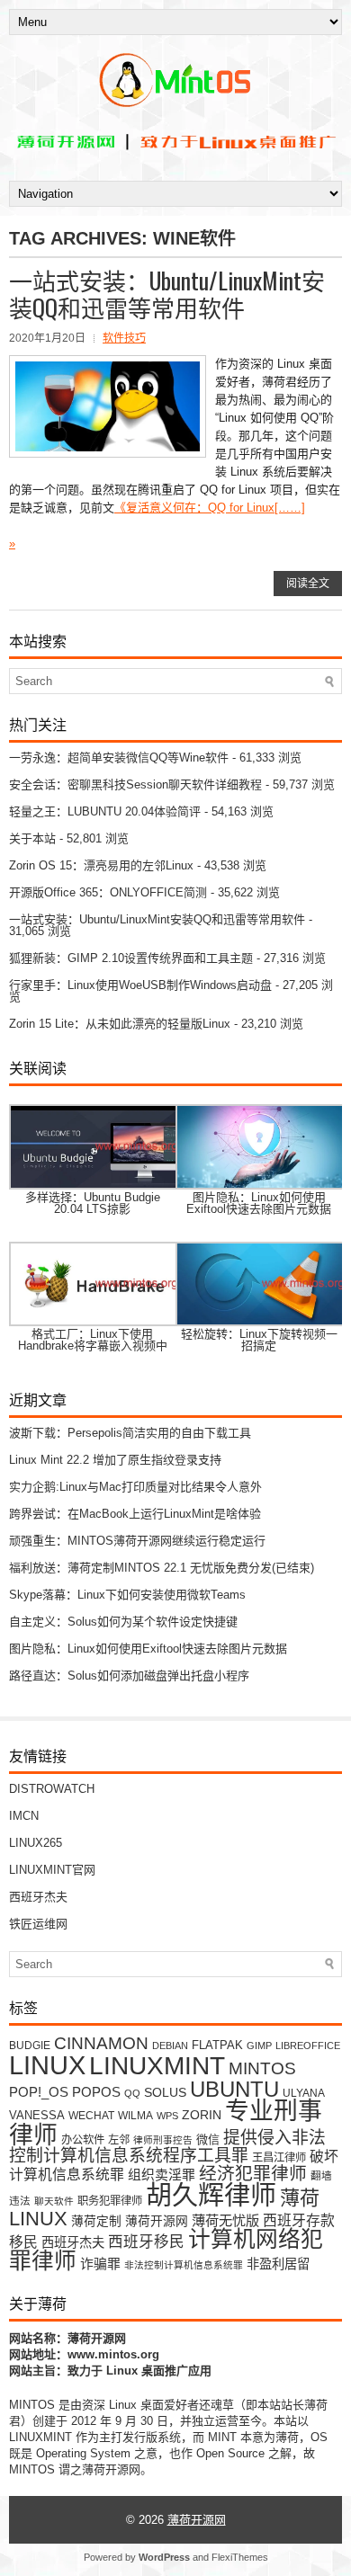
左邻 (119, 2140)
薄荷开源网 (157, 2221)
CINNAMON (101, 2043)
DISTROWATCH (52, 1789)
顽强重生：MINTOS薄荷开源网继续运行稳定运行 (137, 1541)
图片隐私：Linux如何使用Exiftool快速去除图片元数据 (148, 1649)
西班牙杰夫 (38, 1897)
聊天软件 (54, 2201)
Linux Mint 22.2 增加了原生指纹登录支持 (115, 1460)
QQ (132, 2093)
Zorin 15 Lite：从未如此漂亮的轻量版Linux (120, 1024)
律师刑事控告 (163, 2140)
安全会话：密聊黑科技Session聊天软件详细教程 (135, 784)
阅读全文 (308, 584)
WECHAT (91, 2115)
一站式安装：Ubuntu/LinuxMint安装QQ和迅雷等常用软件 (167, 294)
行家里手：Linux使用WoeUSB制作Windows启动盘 (140, 985)
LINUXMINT (157, 2065)
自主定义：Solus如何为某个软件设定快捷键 (123, 1622)
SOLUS (165, 2093)
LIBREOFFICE (308, 2046)
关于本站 (32, 838)
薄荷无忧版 (225, 2220)
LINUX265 (36, 1843)
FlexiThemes (240, 2557)
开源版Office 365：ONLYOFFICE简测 (108, 892)
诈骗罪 (100, 2264)
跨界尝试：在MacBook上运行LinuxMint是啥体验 (135, 1514)
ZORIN (202, 2115)
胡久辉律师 (211, 2196)
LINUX (47, 2065)
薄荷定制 (96, 2221)
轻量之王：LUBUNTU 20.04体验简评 (105, 811)
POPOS (96, 2092)
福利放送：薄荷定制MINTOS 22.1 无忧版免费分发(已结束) (162, 1568)
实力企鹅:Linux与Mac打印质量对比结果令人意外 (135, 1487)
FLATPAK (217, 2045)
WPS (167, 2116)
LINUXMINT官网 (52, 1870)
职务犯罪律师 (110, 2201)
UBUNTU (234, 2089)
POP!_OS (39, 2092)
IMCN (24, 1816)
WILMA (135, 2115)
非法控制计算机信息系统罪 (184, 2265)
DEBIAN (170, 2046)
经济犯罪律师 (253, 2173)
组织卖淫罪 (162, 2175)
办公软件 (83, 2140)
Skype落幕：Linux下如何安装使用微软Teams (127, 1595)
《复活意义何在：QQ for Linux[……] (210, 508)
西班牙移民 (146, 2242)
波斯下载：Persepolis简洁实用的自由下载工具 (130, 1433)
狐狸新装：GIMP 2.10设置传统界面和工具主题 (131, 958)
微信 (208, 2139)
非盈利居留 (278, 2264)
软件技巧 (124, 338)
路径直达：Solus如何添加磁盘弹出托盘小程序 (129, 1676)
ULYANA (304, 2093)
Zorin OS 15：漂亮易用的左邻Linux (101, 865)
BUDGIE (30, 2045)
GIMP (259, 2046)
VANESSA (37, 2115)
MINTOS (262, 2068)
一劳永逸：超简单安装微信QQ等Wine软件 (119, 758)
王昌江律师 (279, 2158)
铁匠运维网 (38, 1924)
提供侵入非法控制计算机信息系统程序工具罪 (167, 2147)
